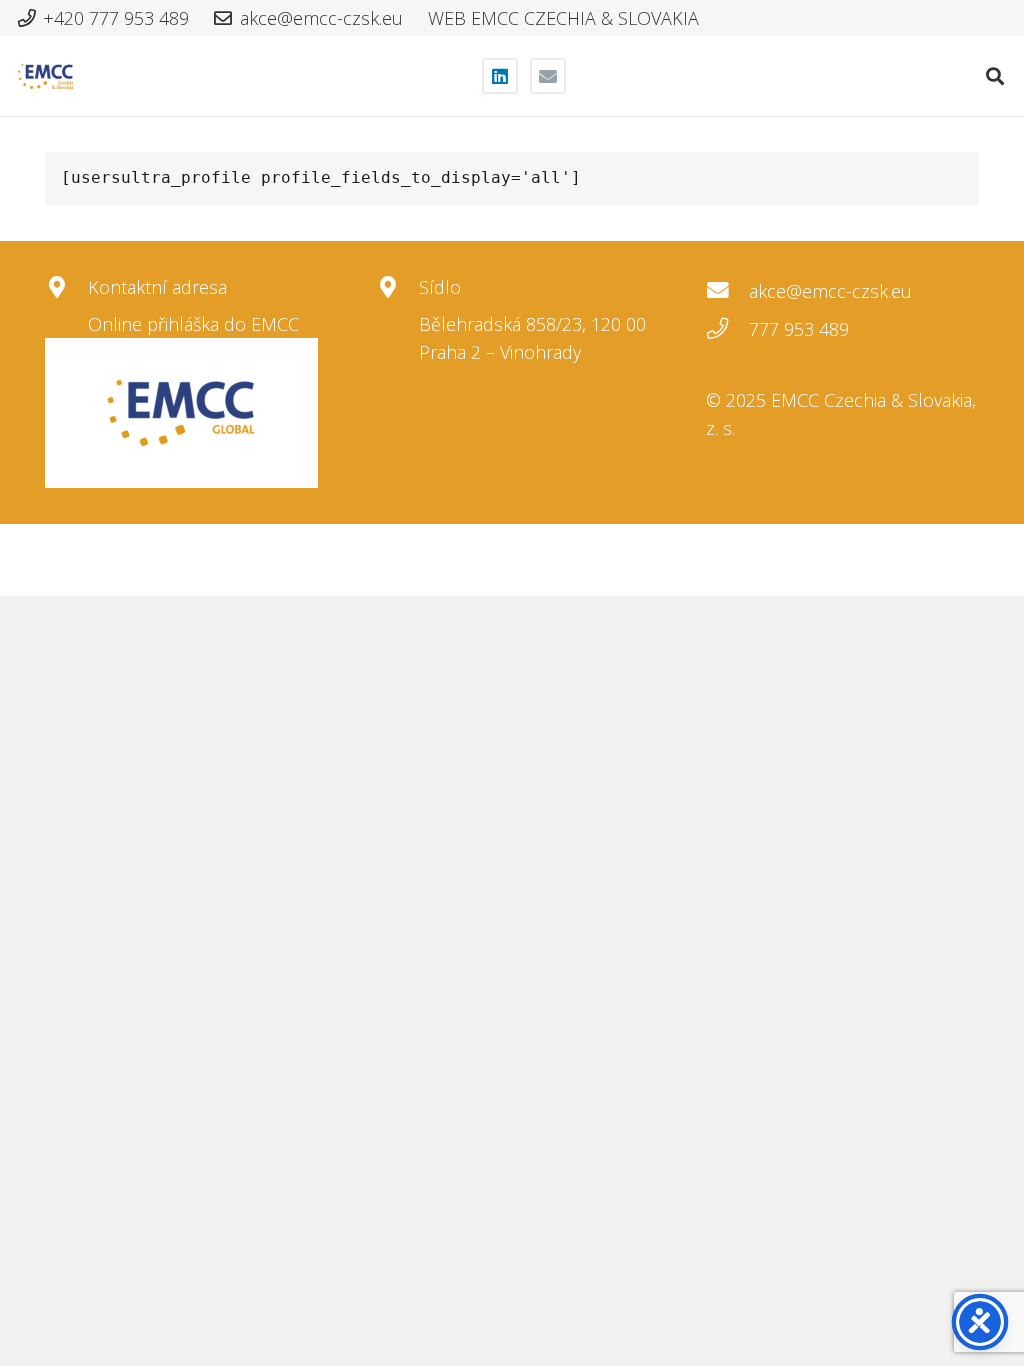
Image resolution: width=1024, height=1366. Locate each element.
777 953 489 (799, 329)
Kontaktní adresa (157, 287)
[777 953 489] (727, 329)
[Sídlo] (397, 288)
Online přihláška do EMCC (193, 324)
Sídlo (440, 287)
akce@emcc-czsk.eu (830, 291)
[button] (995, 76)
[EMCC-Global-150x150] (181, 413)
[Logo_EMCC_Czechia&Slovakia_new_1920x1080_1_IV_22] (45, 76)
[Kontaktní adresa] (66, 288)
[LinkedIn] (500, 76)
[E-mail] (548, 76)
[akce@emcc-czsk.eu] (727, 291)
